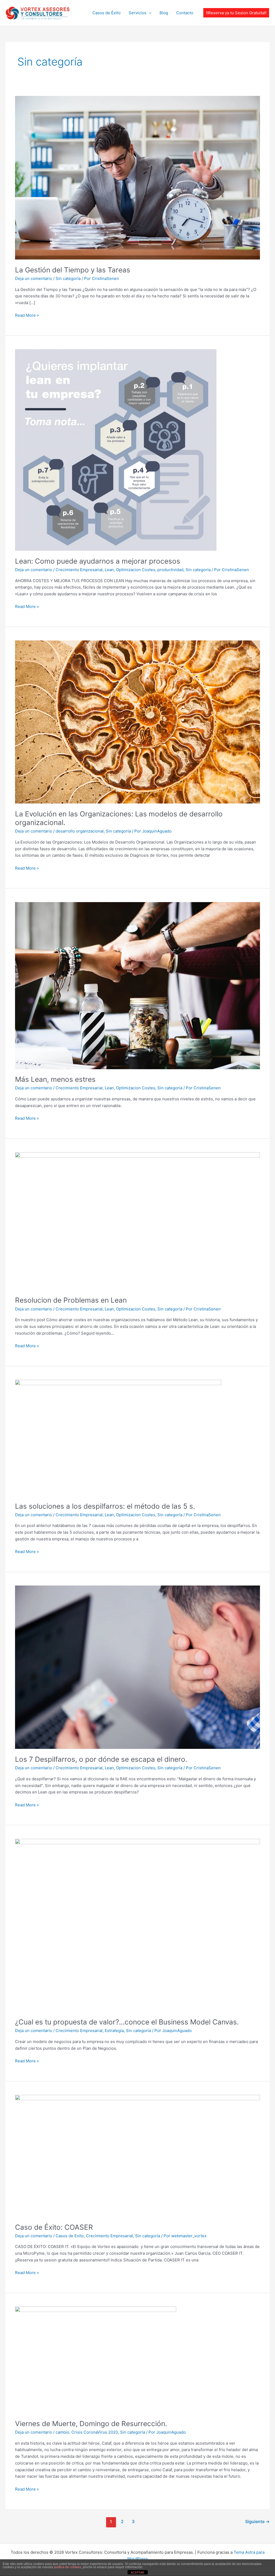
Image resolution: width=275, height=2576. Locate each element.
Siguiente (257, 2522)
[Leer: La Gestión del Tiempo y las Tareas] (137, 177)
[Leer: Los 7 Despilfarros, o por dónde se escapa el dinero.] (137, 1667)
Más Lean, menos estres (55, 1079)
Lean (109, 570)
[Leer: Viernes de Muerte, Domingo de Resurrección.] (96, 2360)
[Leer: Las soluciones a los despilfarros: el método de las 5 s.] (118, 1437)
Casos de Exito (70, 2236)
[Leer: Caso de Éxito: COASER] (137, 2155)
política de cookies (68, 2567)
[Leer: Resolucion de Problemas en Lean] (137, 1221)
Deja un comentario (34, 278)
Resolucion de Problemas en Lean (71, 1300)
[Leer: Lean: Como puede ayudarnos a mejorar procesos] (116, 450)
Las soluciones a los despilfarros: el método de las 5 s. (105, 1506)
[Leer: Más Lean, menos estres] (137, 985)
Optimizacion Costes (136, 570)
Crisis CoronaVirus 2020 (95, 2432)
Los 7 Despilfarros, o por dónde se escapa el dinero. (101, 1759)
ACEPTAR (137, 2573)
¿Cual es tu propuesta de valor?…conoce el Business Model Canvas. (127, 2022)
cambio (62, 2432)
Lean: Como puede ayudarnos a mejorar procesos (98, 561)
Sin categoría (68, 278)
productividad (170, 570)
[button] (236, 13)
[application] (149, 13)
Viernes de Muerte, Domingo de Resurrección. (91, 2424)
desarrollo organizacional (80, 831)
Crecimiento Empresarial (79, 570)
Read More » (27, 315)
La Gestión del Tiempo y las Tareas (73, 270)
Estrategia (114, 2031)
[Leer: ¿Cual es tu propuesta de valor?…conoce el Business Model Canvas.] (137, 1925)
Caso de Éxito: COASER (54, 2227)
